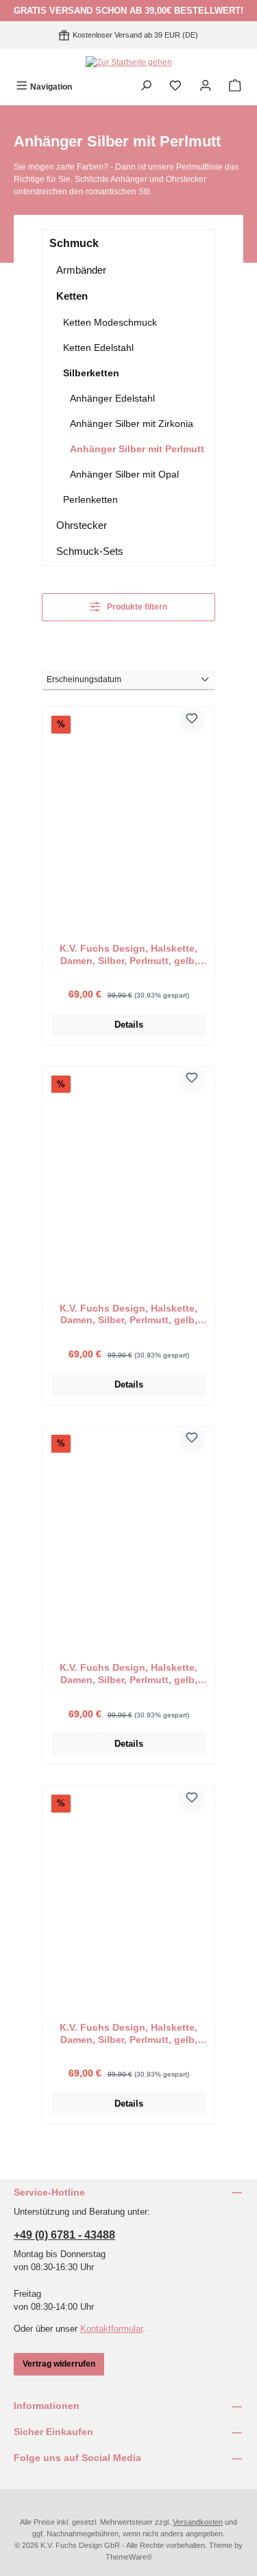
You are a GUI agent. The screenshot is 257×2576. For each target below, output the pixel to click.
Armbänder (81, 270)
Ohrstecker (82, 525)
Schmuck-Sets (90, 551)
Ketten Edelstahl (98, 348)
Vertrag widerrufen (59, 2364)
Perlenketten (90, 499)
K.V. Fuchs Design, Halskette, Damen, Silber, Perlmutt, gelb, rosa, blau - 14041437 (128, 1674)
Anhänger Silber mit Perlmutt (137, 449)
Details (129, 1025)
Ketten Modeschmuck (110, 322)
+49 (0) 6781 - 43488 (64, 2235)
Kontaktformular (111, 2329)
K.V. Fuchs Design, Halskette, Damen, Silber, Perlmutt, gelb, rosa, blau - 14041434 (128, 2034)
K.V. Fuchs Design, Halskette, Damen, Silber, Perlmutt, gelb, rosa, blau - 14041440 (128, 955)
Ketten (72, 296)
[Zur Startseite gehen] (129, 62)
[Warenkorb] (235, 87)
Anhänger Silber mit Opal (124, 474)
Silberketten (91, 373)
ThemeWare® (129, 2557)
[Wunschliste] (175, 87)
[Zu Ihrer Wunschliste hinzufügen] (192, 720)
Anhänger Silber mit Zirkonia (132, 424)
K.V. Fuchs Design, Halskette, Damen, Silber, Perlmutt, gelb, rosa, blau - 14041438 (128, 1315)
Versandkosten (198, 2522)
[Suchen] (146, 87)
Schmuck (74, 243)
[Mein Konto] (206, 87)
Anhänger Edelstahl (112, 398)
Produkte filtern (136, 607)
